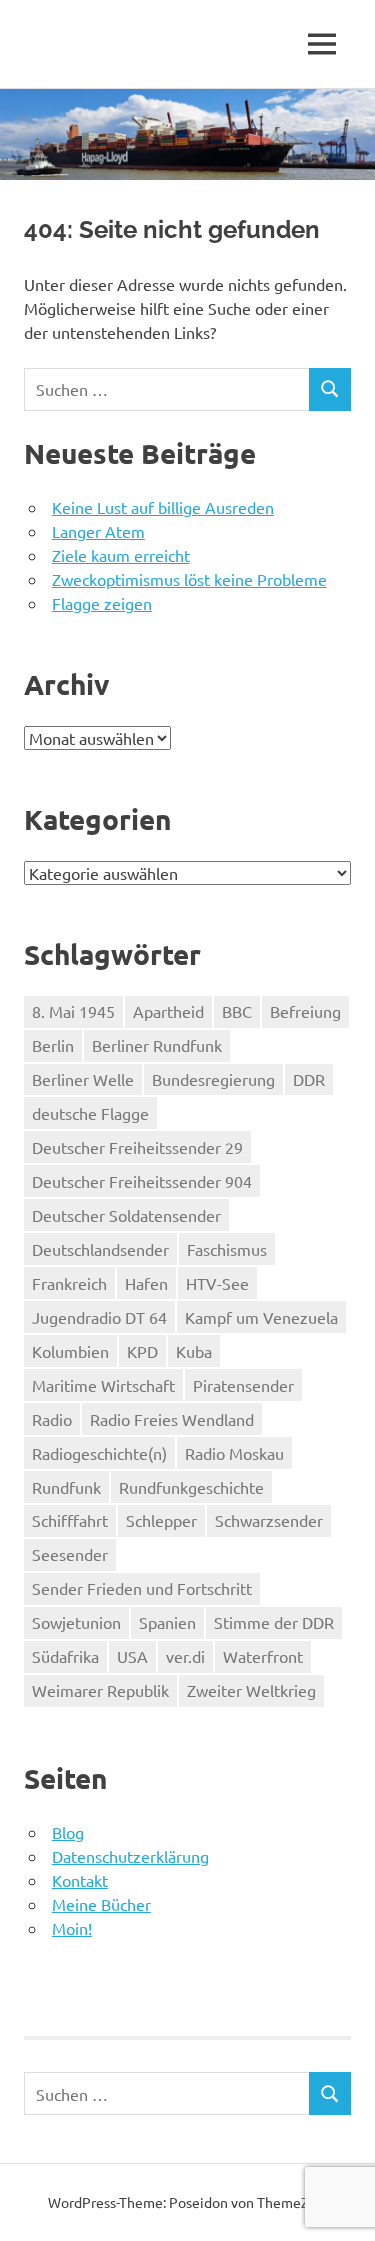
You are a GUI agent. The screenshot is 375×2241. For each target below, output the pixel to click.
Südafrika (65, 1656)
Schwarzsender (269, 1520)
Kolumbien (70, 1351)
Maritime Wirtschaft (103, 1385)
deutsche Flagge (90, 1113)
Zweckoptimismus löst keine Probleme (189, 579)
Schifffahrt (70, 1520)
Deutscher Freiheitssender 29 (137, 1147)
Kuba (194, 1351)
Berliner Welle (83, 1079)
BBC (237, 1011)
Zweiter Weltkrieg (251, 1690)
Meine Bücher (101, 1904)
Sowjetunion (76, 1622)
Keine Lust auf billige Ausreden (163, 507)
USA (132, 1656)
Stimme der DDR (274, 1622)
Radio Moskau (234, 1453)
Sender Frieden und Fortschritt (142, 1588)
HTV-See (217, 1283)
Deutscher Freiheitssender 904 (142, 1181)
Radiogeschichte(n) (99, 1453)
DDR (309, 1079)
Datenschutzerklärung (130, 1856)
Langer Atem (98, 531)
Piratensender (243, 1385)
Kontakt (80, 1880)
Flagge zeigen (102, 603)
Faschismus (227, 1249)
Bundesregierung (213, 1079)
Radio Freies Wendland (172, 1419)
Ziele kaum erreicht (121, 555)
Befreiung (305, 1011)
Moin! (72, 1928)
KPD (142, 1351)
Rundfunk (66, 1487)
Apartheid (168, 1011)
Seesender (70, 1554)
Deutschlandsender (100, 1249)
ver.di (185, 1656)
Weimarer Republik (100, 1690)
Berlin (53, 1045)
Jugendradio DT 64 (99, 1317)
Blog (68, 1832)
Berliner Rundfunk (157, 1045)
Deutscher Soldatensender (126, 1215)
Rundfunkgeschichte (191, 1487)
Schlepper (161, 1520)
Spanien (167, 1622)
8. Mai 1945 (73, 1011)
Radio (52, 1419)
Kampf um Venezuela (261, 1317)
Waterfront (263, 1656)
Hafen (146, 1283)
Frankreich (69, 1283)
